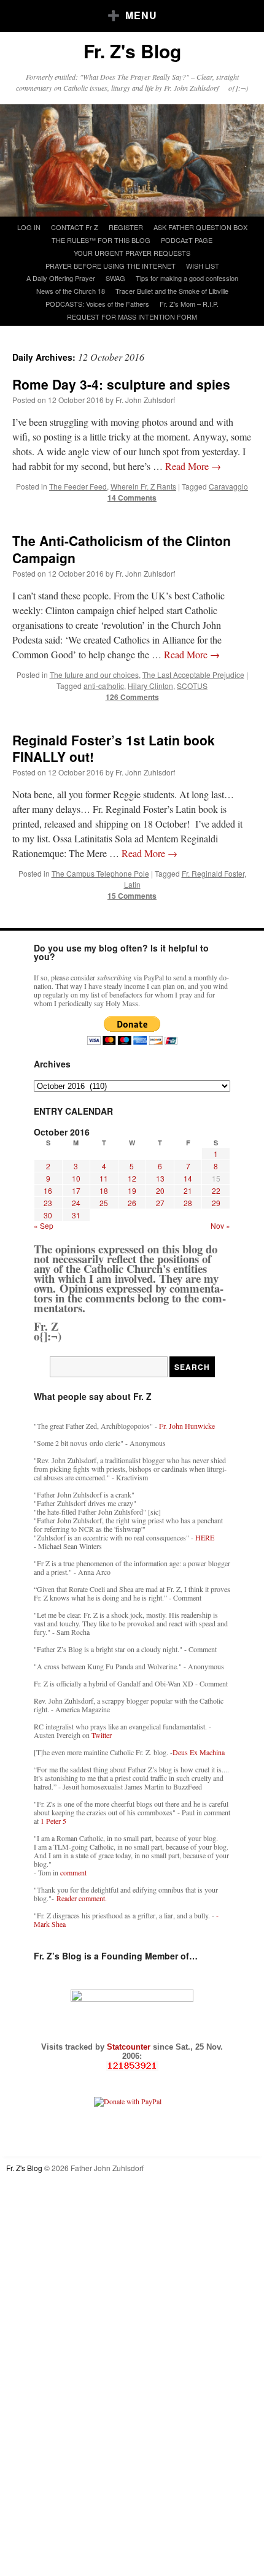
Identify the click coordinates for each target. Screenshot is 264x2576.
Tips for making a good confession (187, 278)
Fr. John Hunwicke (187, 1426)
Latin (132, 884)
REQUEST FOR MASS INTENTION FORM (132, 317)
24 (76, 1203)
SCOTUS (192, 686)
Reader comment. (82, 1898)
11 (104, 1178)
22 (216, 1190)
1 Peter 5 (53, 1821)
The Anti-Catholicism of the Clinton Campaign (122, 549)
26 (132, 1203)
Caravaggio (228, 486)
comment (73, 1872)
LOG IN (29, 227)
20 (160, 1190)
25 (104, 1203)
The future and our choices (94, 675)
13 (160, 1178)
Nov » (220, 1225)
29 (216, 1203)
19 (132, 1190)
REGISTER (126, 227)
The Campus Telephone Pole (100, 873)
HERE (205, 1537)
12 (132, 1178)
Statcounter (130, 2047)
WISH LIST (203, 266)
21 (188, 1190)
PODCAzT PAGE (187, 240)
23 (48, 1203)
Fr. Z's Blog (132, 51)
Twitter (102, 1735)
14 (188, 1178)
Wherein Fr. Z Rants (143, 486)
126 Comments (132, 697)
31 (76, 1215)
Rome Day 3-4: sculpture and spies (121, 384)
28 (188, 1203)
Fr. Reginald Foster (213, 873)
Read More (193, 466)
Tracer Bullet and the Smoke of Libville (172, 291)
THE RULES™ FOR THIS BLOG (101, 240)
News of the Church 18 (71, 291)
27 (160, 1203)
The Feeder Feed (78, 486)
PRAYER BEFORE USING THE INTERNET (111, 266)
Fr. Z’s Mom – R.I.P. (189, 304)
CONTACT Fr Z (75, 227)
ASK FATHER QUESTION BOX (200, 227)
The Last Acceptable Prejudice (193, 675)
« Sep (44, 1225)
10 (76, 1178)
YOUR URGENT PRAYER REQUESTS (132, 253)
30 (48, 1215)
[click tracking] (132, 2066)
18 (104, 1190)
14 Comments (132, 498)
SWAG (115, 278)
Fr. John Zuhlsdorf (145, 400)
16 (48, 1190)
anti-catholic (104, 686)
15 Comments (132, 896)
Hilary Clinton (150, 686)
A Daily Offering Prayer (61, 278)
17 (76, 1190)
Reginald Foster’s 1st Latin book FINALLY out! (114, 748)
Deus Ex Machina (199, 1752)
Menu (141, 15)
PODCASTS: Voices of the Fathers (97, 304)
